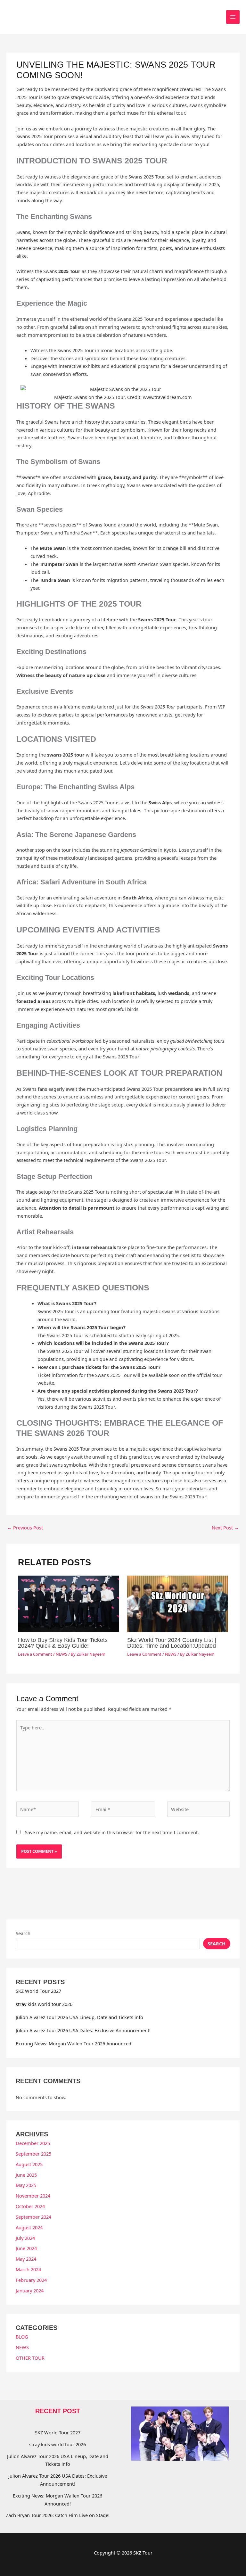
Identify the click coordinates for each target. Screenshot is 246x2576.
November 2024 (33, 2196)
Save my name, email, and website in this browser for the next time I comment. (112, 1832)
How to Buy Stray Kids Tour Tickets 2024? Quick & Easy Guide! (63, 1643)
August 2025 (29, 2164)
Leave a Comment (35, 1654)
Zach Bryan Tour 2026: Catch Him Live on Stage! (58, 2515)
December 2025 (33, 2143)
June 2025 (26, 2175)
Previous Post (25, 1528)
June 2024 (26, 2248)
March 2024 (28, 2269)
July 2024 (25, 2238)
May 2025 (26, 2185)
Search (23, 1933)
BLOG (22, 2337)
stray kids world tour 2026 (44, 2004)
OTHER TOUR (30, 2358)
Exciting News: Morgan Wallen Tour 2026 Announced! (74, 2043)
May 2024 (26, 2259)
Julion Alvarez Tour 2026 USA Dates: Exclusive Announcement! (83, 2030)
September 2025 (33, 2154)
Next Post (225, 1528)
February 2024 (31, 2280)
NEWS (61, 1654)
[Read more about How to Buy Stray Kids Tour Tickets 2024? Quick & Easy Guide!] (68, 1603)
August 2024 (29, 2227)
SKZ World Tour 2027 (38, 1991)
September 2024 (33, 2217)
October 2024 (30, 2206)
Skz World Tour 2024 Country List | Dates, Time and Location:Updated (172, 1643)
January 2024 (30, 2290)
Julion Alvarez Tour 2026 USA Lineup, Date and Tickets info (79, 2017)
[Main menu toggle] (233, 17)
